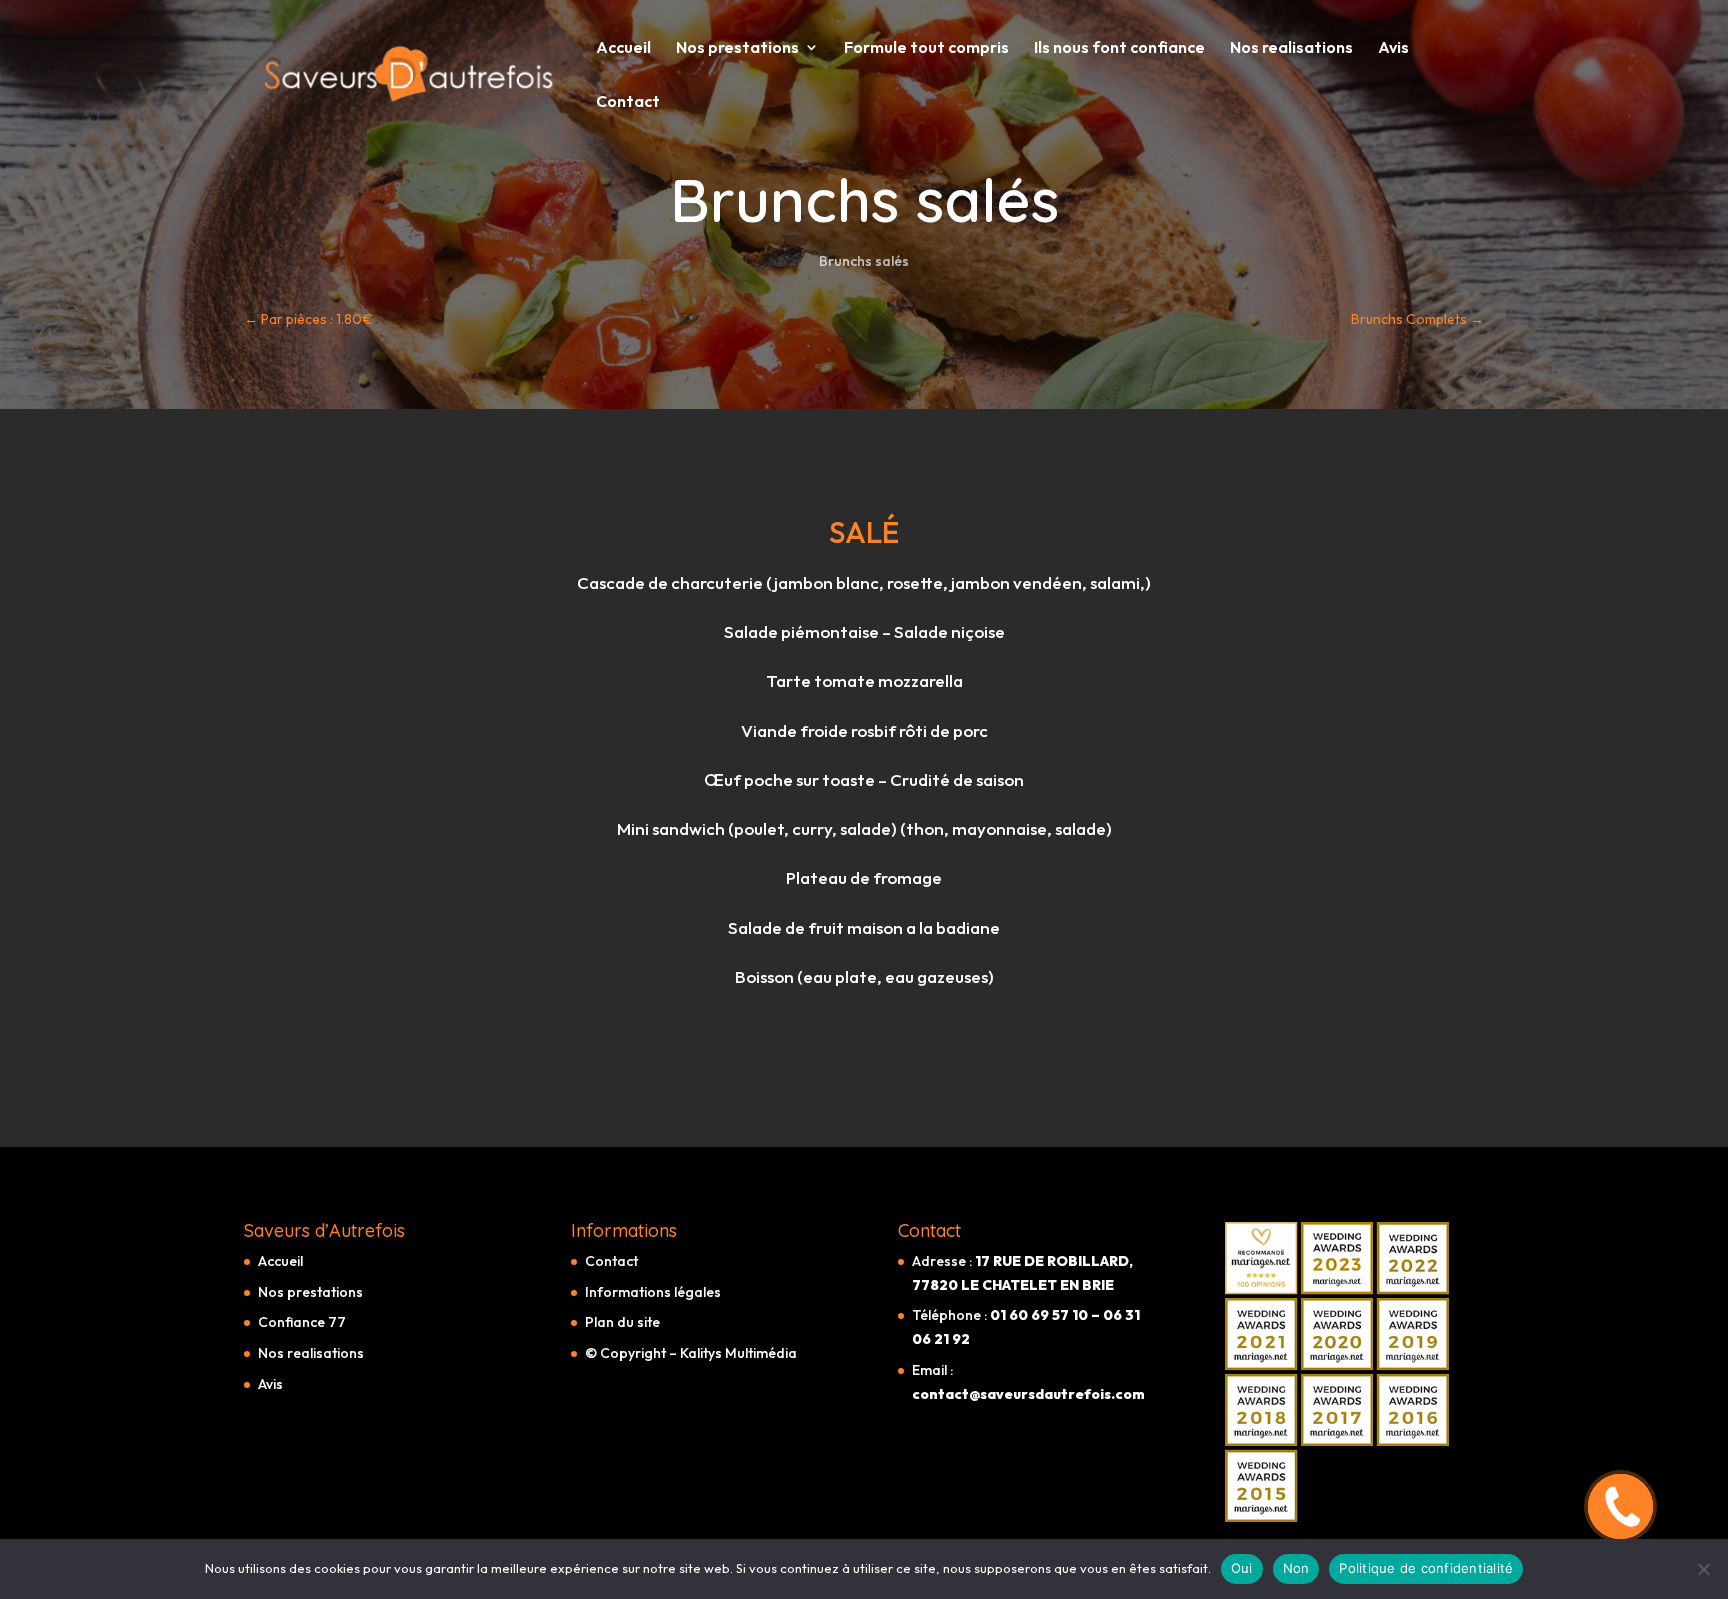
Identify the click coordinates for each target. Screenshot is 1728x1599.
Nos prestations (737, 48)
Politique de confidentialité (1426, 1568)
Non (1296, 1568)
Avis (1393, 48)
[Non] (1703, 1569)
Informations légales (653, 1292)
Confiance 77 (302, 1322)
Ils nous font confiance (1119, 48)
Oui (1242, 1568)
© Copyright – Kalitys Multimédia (691, 1353)
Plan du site (622, 1322)
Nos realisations (1291, 48)
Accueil (623, 48)
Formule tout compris (926, 48)
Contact (628, 102)
